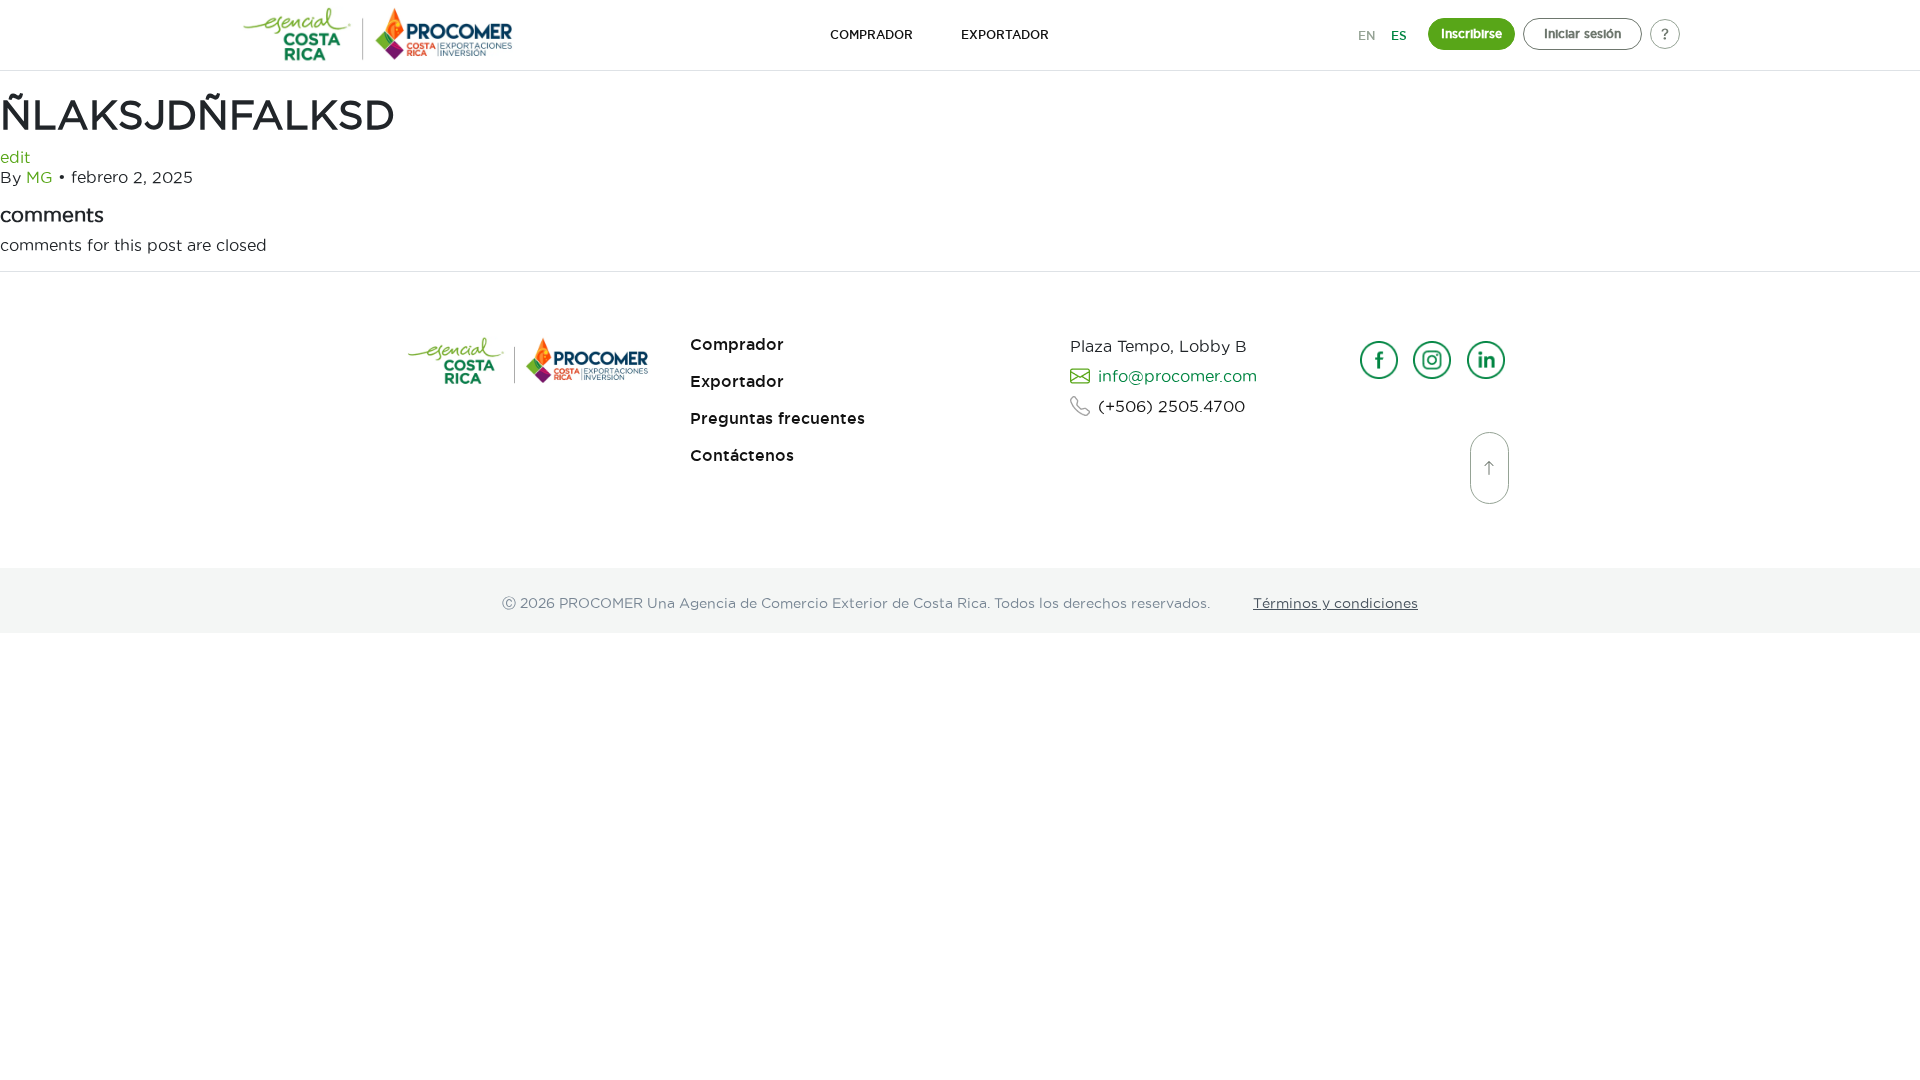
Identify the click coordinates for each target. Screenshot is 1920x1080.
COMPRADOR (871, 34)
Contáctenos (742, 455)
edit (15, 157)
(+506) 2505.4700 (1171, 406)
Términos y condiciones (1335, 603)
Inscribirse (1471, 33)
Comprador (737, 344)
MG (39, 177)
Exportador (737, 381)
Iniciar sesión (1582, 33)
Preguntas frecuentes (777, 418)
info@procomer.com (1177, 376)
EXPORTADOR (1005, 34)
